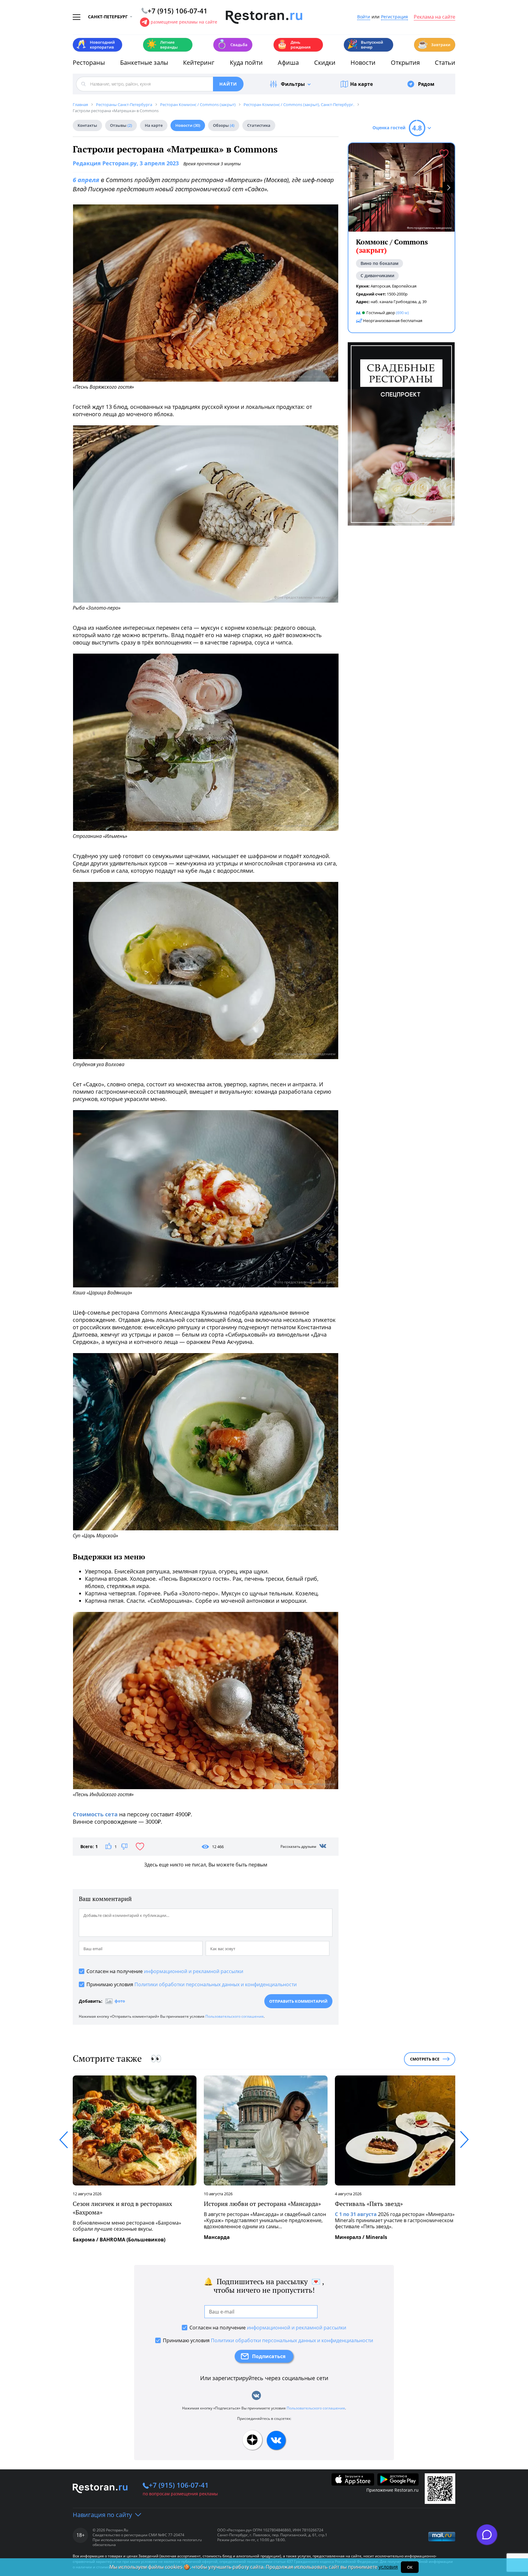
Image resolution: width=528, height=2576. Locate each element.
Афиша (288, 62)
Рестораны (89, 62)
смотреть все (425, 2059)
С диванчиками (377, 276)
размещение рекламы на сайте (184, 22)
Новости (363, 62)
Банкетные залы (144, 62)
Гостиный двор (381, 313)
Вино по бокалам (380, 263)
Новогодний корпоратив (95, 45)
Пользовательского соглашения (235, 2016)
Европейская (404, 286)
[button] (449, 187)
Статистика (259, 125)
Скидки (325, 62)
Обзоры (224, 125)
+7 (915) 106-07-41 (179, 2485)
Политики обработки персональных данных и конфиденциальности (216, 1984)
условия (388, 2567)
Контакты (87, 125)
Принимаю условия (192, 1984)
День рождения (294, 45)
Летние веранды (162, 45)
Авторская (380, 286)
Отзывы (121, 125)
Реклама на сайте (435, 17)
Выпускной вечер (365, 45)
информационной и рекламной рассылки (194, 1971)
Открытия (405, 62)
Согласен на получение (165, 1971)
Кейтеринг (199, 62)
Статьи (445, 62)
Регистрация (394, 17)
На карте (361, 84)
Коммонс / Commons (392, 246)
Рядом (426, 84)
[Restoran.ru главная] (264, 17)
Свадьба (232, 44)
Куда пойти (246, 62)
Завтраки (434, 44)
